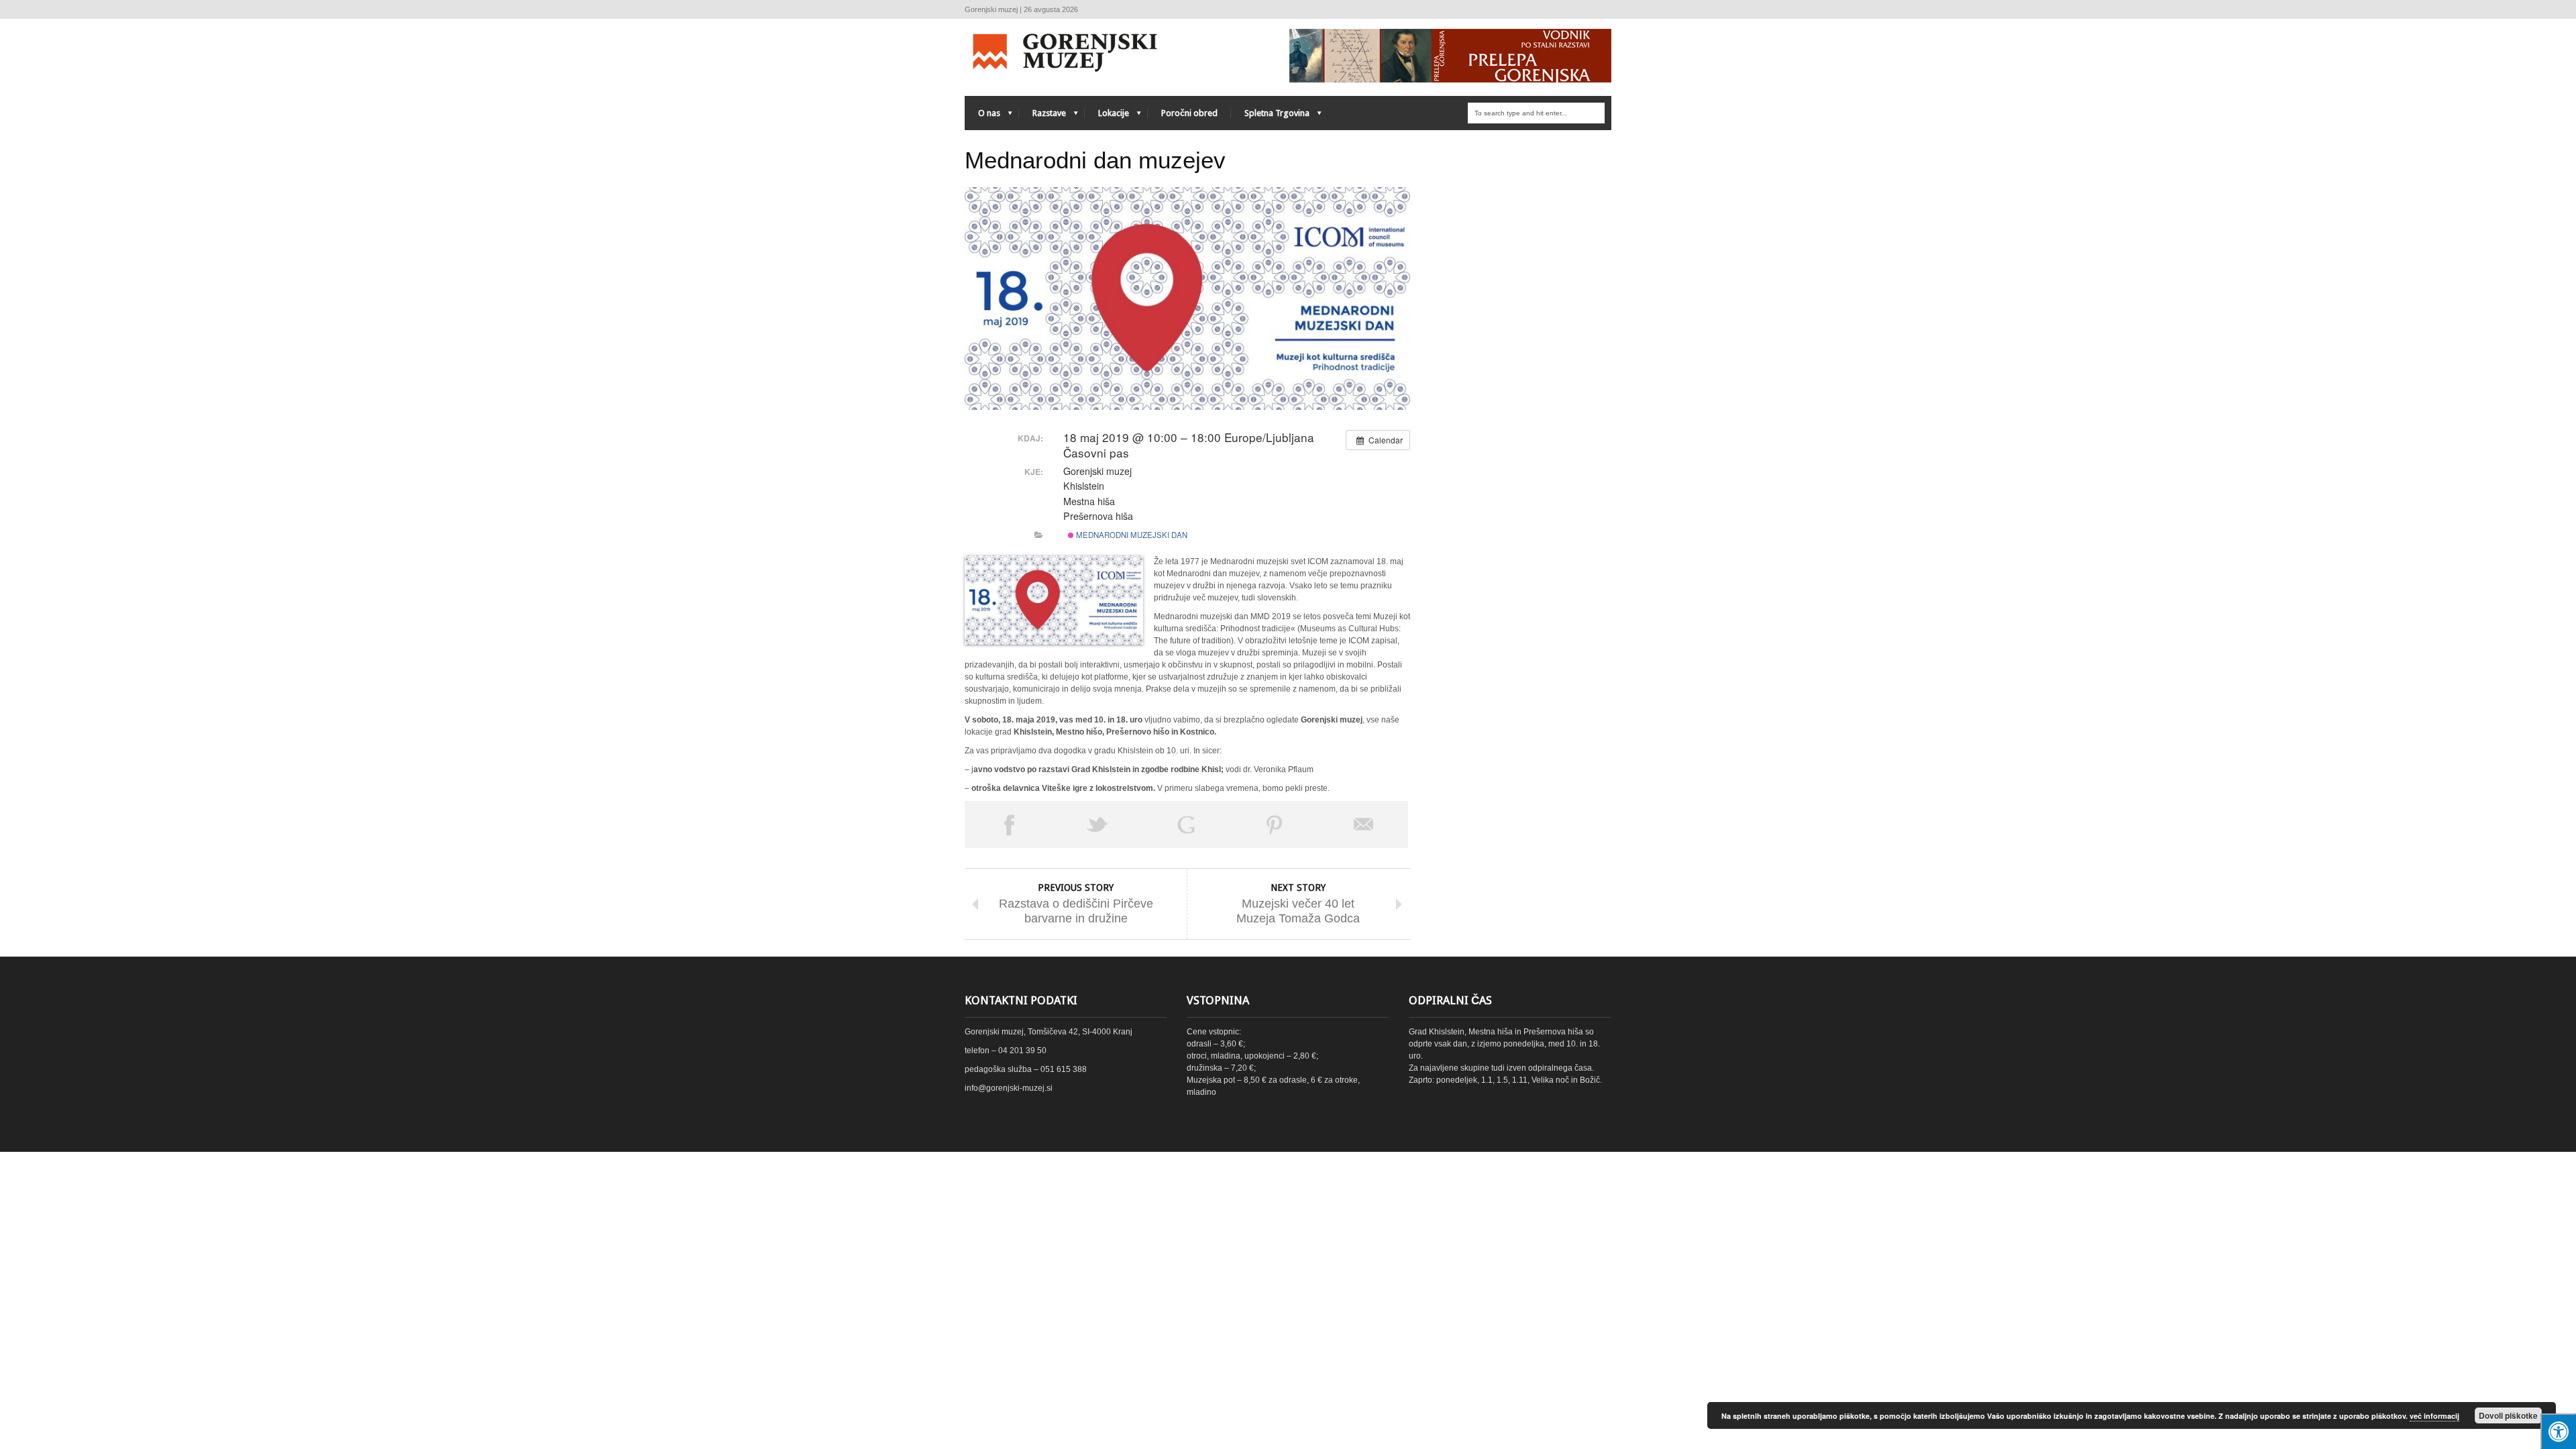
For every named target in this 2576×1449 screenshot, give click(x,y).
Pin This (1275, 824)
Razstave (1042, 116)
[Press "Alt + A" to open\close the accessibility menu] (2558, 1431)
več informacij (2434, 1416)
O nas (982, 116)
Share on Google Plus (1186, 824)
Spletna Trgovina (1270, 116)
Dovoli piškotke (2508, 1415)
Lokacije (1107, 116)
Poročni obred (1189, 113)
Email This (1364, 824)
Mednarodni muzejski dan (1131, 535)
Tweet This (1097, 824)
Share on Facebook (1009, 824)
